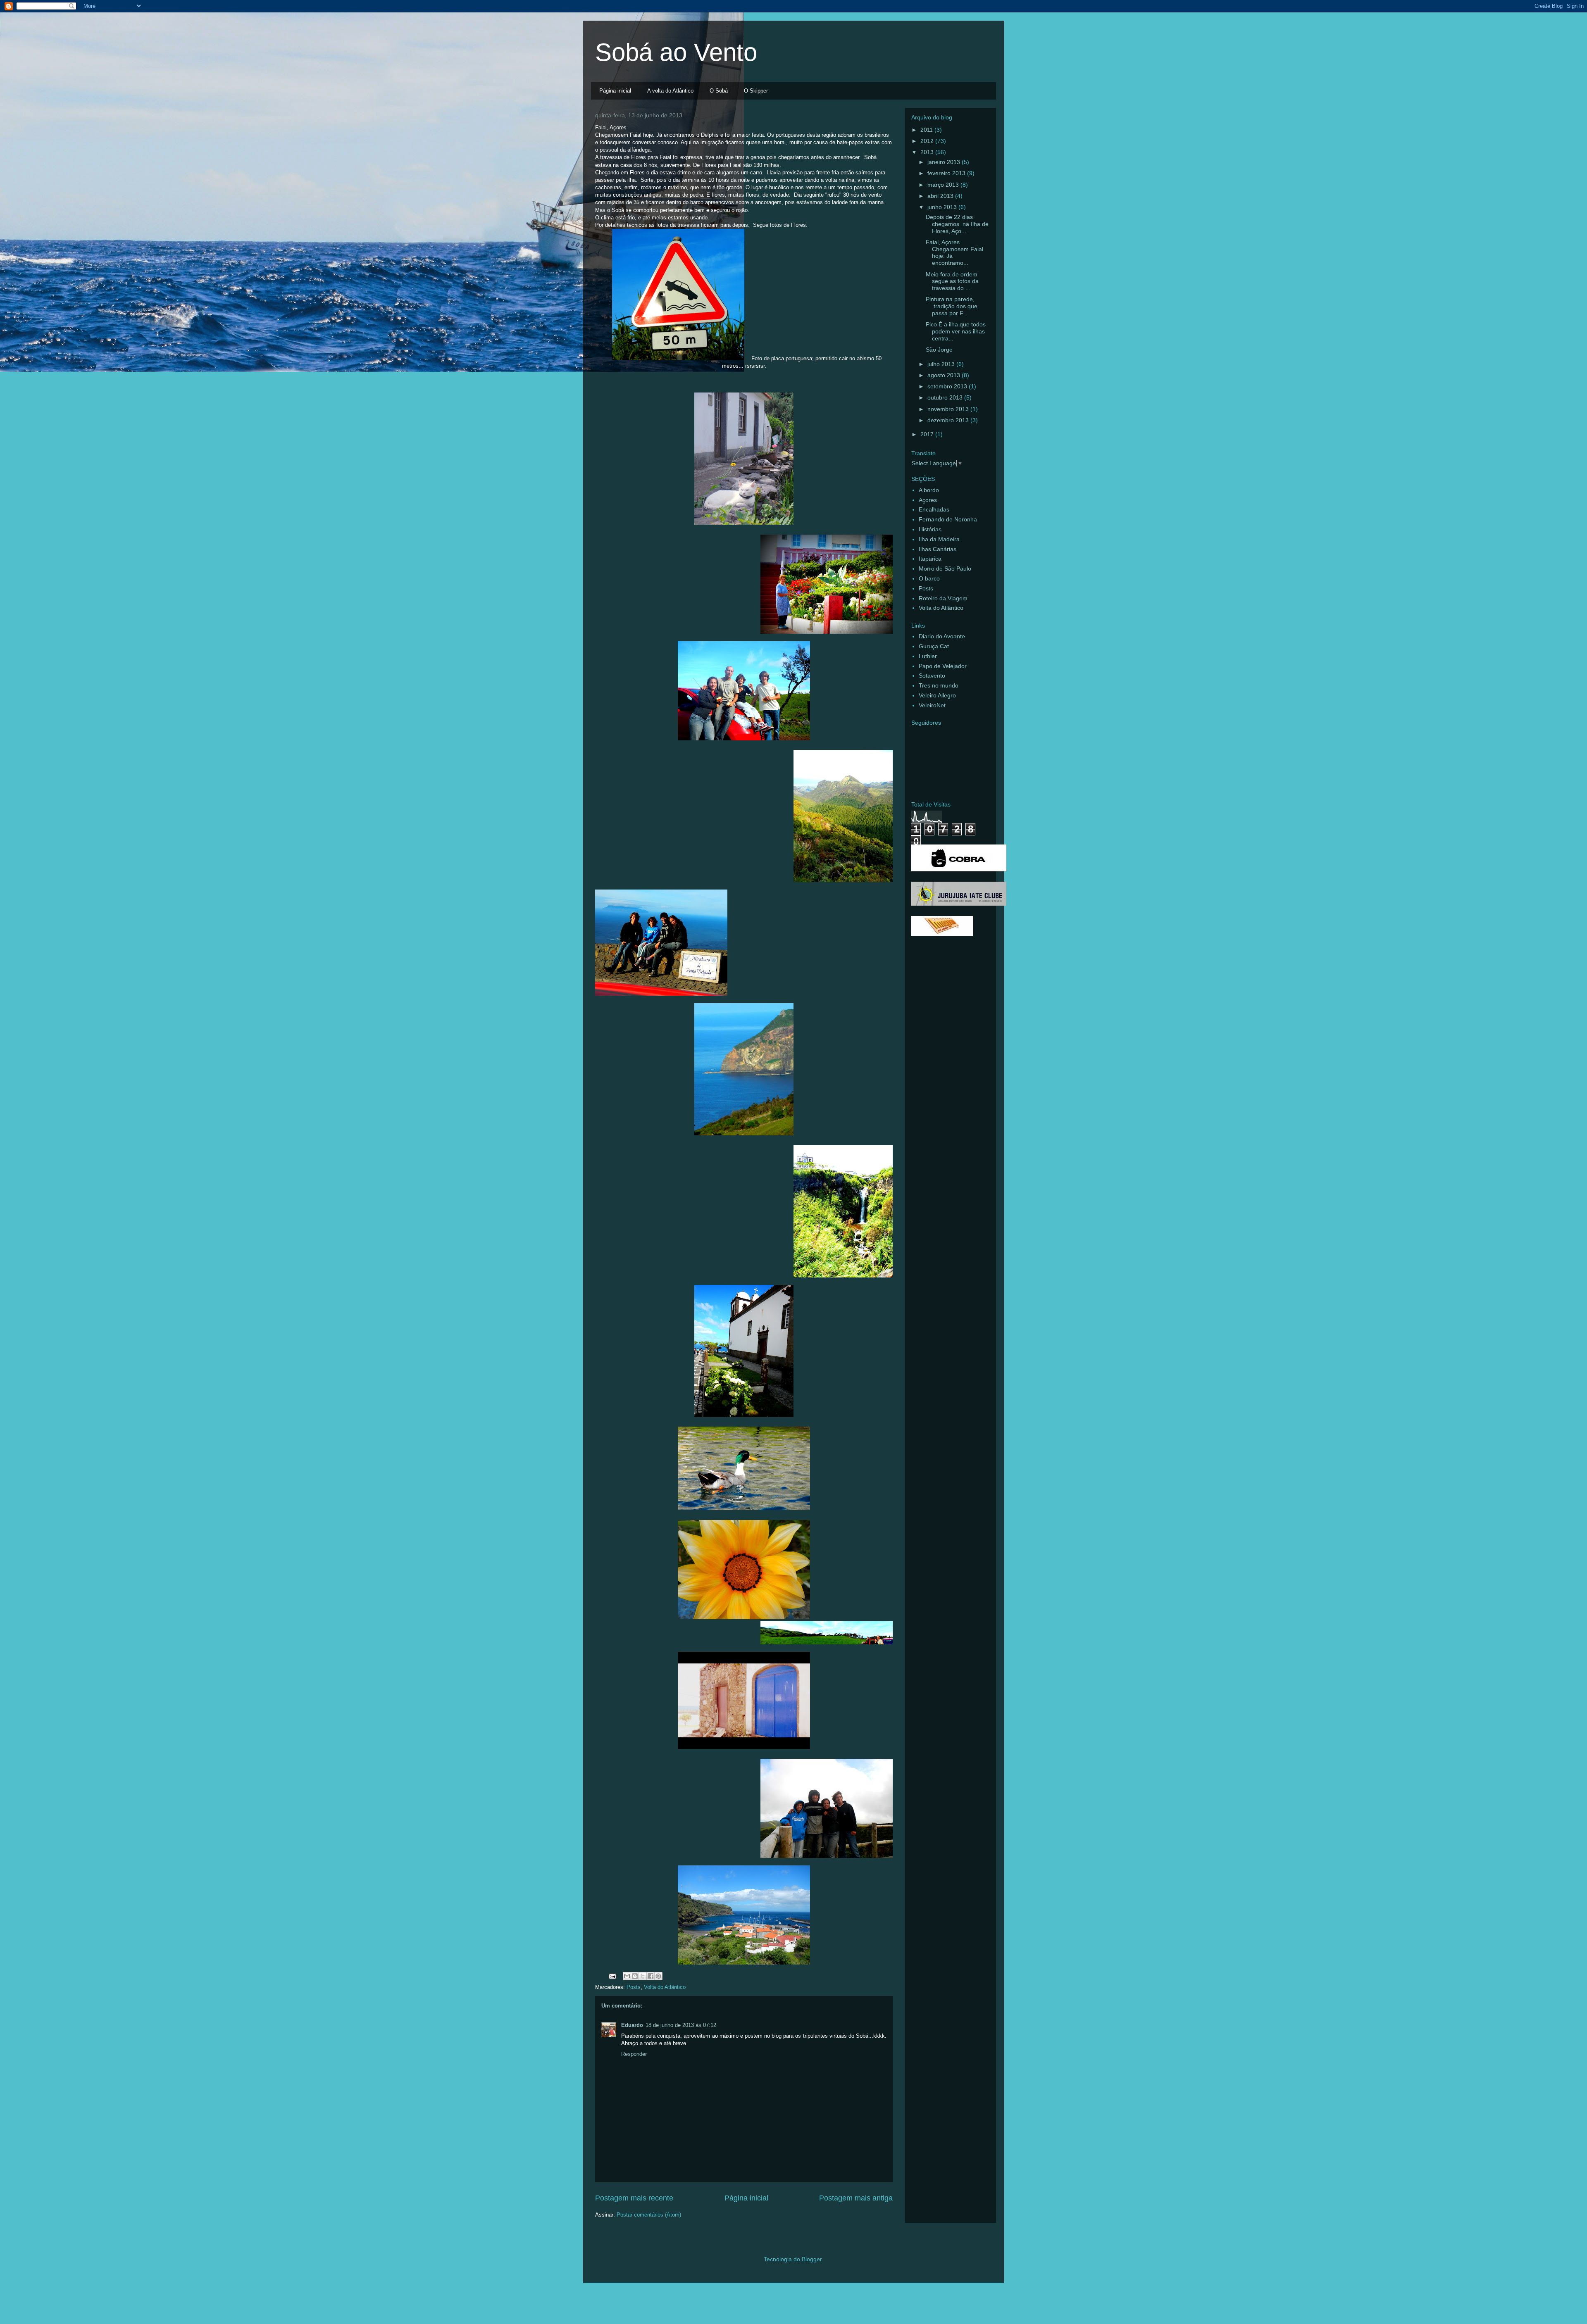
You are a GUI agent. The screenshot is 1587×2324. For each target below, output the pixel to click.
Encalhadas (934, 509)
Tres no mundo (939, 685)
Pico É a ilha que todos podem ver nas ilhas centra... (956, 331)
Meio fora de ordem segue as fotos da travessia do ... (952, 281)
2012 (928, 141)
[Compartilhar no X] (643, 1976)
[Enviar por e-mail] (627, 1976)
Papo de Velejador (943, 666)
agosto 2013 (945, 375)
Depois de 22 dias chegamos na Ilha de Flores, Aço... (957, 224)
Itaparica (930, 559)
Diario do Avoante (942, 636)
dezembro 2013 (949, 420)
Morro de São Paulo (945, 569)
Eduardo (632, 2025)
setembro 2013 (948, 386)
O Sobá (719, 91)
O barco (929, 578)
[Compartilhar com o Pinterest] (658, 1976)
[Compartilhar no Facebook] (651, 1976)
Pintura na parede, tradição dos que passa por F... (952, 306)
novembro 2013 (949, 409)
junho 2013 (943, 207)
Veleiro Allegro (937, 695)
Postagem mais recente (634, 2198)
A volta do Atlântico (670, 91)
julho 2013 (942, 364)
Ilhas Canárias (938, 549)
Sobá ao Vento (676, 52)
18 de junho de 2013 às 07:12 (681, 2025)
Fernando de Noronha (948, 519)
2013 (928, 152)
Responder (634, 2054)
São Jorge (939, 350)
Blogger (812, 2259)
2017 (928, 434)
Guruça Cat (934, 646)
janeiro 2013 (945, 162)
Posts (634, 1987)
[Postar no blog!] (635, 1976)
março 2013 (944, 185)
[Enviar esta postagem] (612, 1976)
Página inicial (615, 91)
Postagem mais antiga (856, 2198)
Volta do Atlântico (665, 1987)
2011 (927, 130)
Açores (928, 500)
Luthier (928, 656)
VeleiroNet (932, 705)
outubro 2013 (946, 397)
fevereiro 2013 (947, 173)
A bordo (929, 490)
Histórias (930, 529)
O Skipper (756, 91)
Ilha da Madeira (939, 539)
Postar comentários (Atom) (649, 2215)
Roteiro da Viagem (943, 598)
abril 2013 (941, 196)
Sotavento (932, 676)
